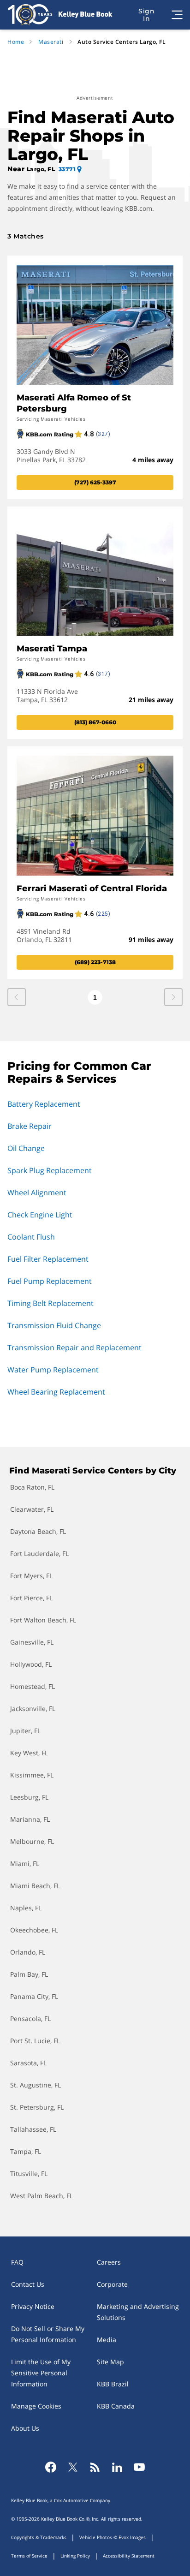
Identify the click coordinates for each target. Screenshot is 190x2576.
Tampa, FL (26, 2151)
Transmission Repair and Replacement (74, 1348)
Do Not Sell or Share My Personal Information (48, 2334)
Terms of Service (29, 2556)
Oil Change (26, 1148)
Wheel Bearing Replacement (56, 1392)
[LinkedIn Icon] (117, 2467)
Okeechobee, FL (34, 1930)
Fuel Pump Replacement (50, 1281)
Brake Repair (30, 1126)
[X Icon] (73, 2467)
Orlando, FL (28, 1952)
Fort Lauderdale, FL (39, 1553)
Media (107, 2340)
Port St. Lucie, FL (35, 2041)
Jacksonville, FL (33, 1708)
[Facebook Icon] (51, 2467)
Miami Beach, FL (35, 1886)
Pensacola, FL (30, 2018)
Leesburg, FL (29, 1797)
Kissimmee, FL (32, 1775)
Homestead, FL (33, 1686)
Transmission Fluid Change (54, 1325)
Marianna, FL (30, 1819)
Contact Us (28, 2284)
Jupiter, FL (25, 1731)
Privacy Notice (33, 2306)
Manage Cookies (36, 2406)
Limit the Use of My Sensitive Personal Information (41, 2373)
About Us (25, 2428)
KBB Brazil (113, 2384)
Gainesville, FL (32, 1642)
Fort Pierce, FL (31, 1598)
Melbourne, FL (32, 1841)
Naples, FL (26, 1908)
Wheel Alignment (37, 1193)
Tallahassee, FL (33, 2129)
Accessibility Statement (129, 2556)
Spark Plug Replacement (50, 1170)
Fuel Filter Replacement (48, 1259)
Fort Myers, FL (31, 1576)
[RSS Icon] (95, 2467)
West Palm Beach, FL (42, 2196)
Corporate (112, 2284)
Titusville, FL (29, 2173)
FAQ (17, 2262)
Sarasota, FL (28, 2063)
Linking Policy (75, 2556)
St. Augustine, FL (36, 2085)
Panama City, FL (34, 1996)
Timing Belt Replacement (50, 1303)
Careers (109, 2262)
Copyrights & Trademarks (39, 2537)
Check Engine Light (40, 1215)
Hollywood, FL (31, 1664)
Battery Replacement (44, 1104)
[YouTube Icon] (139, 2467)
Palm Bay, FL (29, 1974)
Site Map (110, 2362)
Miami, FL (25, 1863)
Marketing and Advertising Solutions (138, 2312)
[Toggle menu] (177, 15)
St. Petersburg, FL (37, 2107)
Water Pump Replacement (53, 1370)
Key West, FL (29, 1753)
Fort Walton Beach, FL (43, 1620)
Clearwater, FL (32, 1509)
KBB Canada (116, 2406)
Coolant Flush (31, 1237)
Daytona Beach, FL (38, 1531)
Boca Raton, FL (32, 1487)
